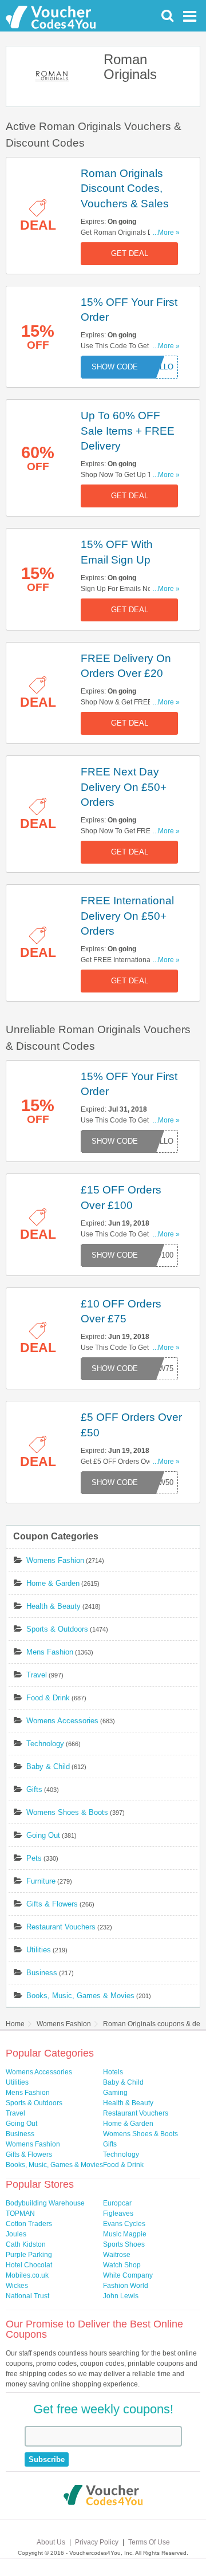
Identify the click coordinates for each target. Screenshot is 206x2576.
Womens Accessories (62, 1721)
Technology (45, 1744)
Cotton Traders (29, 2224)
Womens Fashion (55, 1560)
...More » (166, 233)
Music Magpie (125, 2234)
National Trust (27, 2296)
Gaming (115, 2093)
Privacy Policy (97, 2542)
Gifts (34, 1789)
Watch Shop (122, 2265)
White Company (128, 2275)
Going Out (43, 1835)
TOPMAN (20, 2213)
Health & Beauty (54, 1606)
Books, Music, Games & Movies (80, 1996)
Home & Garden (53, 1583)
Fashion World (126, 2286)
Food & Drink (48, 1698)
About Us (51, 2542)
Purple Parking (29, 2255)
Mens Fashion (50, 1652)
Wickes (17, 2286)
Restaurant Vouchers (61, 1927)
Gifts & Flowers (52, 1904)
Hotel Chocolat (29, 2265)
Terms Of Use (149, 2542)
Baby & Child (48, 1766)
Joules (16, 2234)
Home (15, 2024)
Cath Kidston (26, 2244)
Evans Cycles (124, 2224)
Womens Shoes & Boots (67, 1812)
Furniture (41, 1881)
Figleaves (118, 2213)
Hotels (113, 2072)
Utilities (39, 1950)
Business (42, 1973)
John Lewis (121, 2296)
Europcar (117, 2203)
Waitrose (117, 2255)
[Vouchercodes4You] (103, 2496)
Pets (34, 1858)
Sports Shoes (124, 2244)
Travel (37, 1675)
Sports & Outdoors (57, 1629)
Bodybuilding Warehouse (45, 2203)
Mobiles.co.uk (27, 2275)
